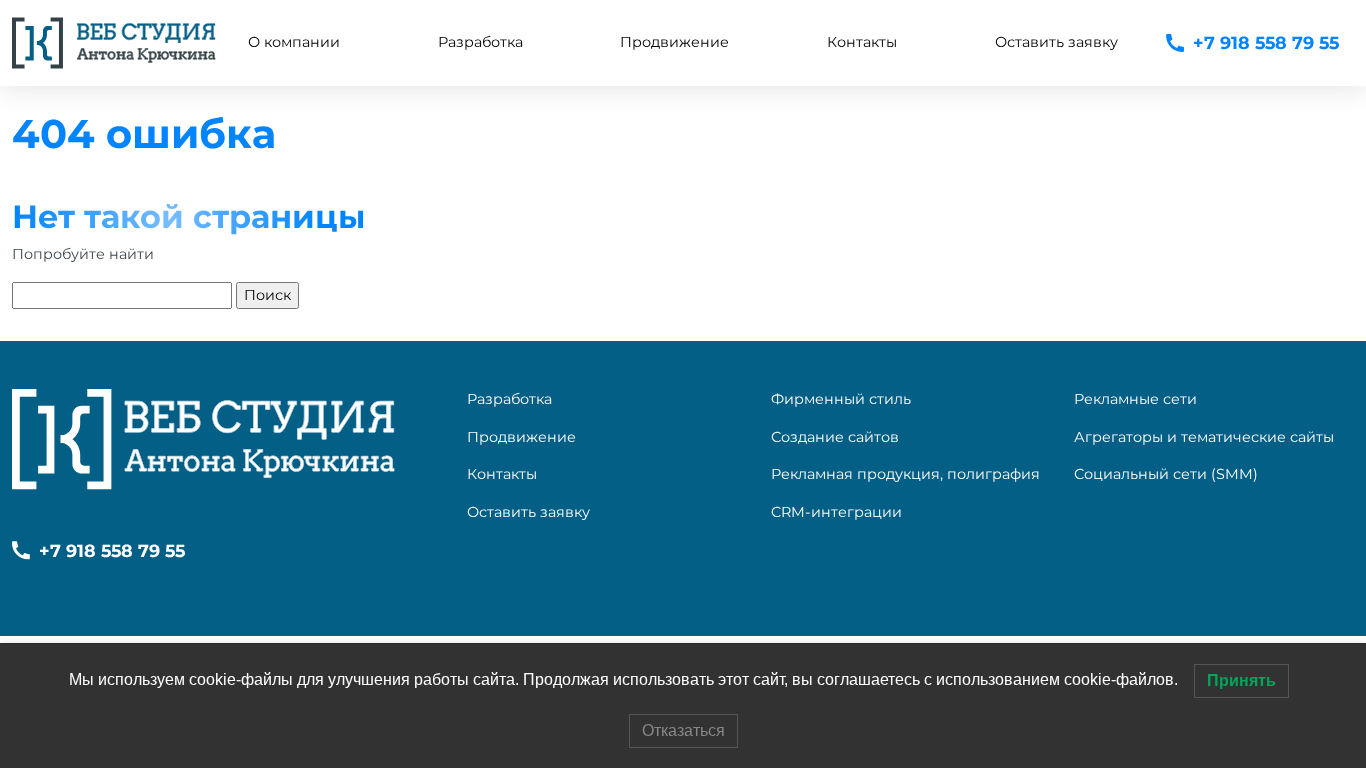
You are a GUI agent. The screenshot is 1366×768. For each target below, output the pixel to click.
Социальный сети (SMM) (1166, 474)
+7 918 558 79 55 (1266, 42)
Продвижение (521, 437)
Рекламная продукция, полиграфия (905, 474)
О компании (294, 42)
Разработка (509, 399)
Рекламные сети (1135, 399)
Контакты (862, 42)
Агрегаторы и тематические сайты (1204, 437)
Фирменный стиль (841, 399)
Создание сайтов (835, 437)
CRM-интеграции (836, 512)
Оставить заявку (1056, 42)
